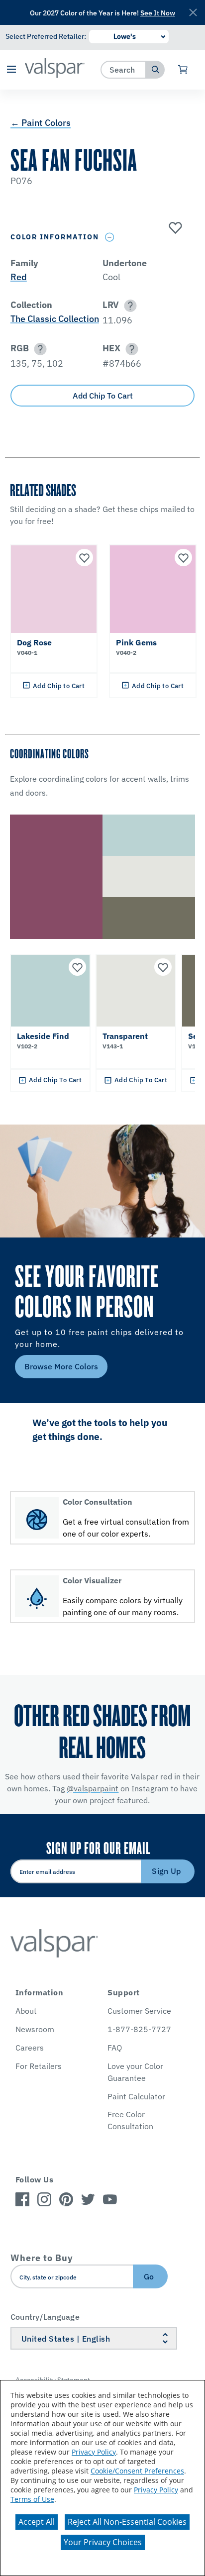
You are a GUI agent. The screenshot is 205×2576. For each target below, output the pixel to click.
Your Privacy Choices (103, 2542)
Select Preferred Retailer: (46, 36)
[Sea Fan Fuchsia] (174, 228)
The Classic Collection (55, 319)
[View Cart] (183, 70)
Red (19, 277)
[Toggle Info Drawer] (110, 237)
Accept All (37, 2522)
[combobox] (124, 69)
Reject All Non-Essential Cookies (127, 2522)
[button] (11, 70)
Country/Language (45, 2317)
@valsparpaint (93, 1788)
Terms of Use (32, 2499)
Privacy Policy (94, 2452)
